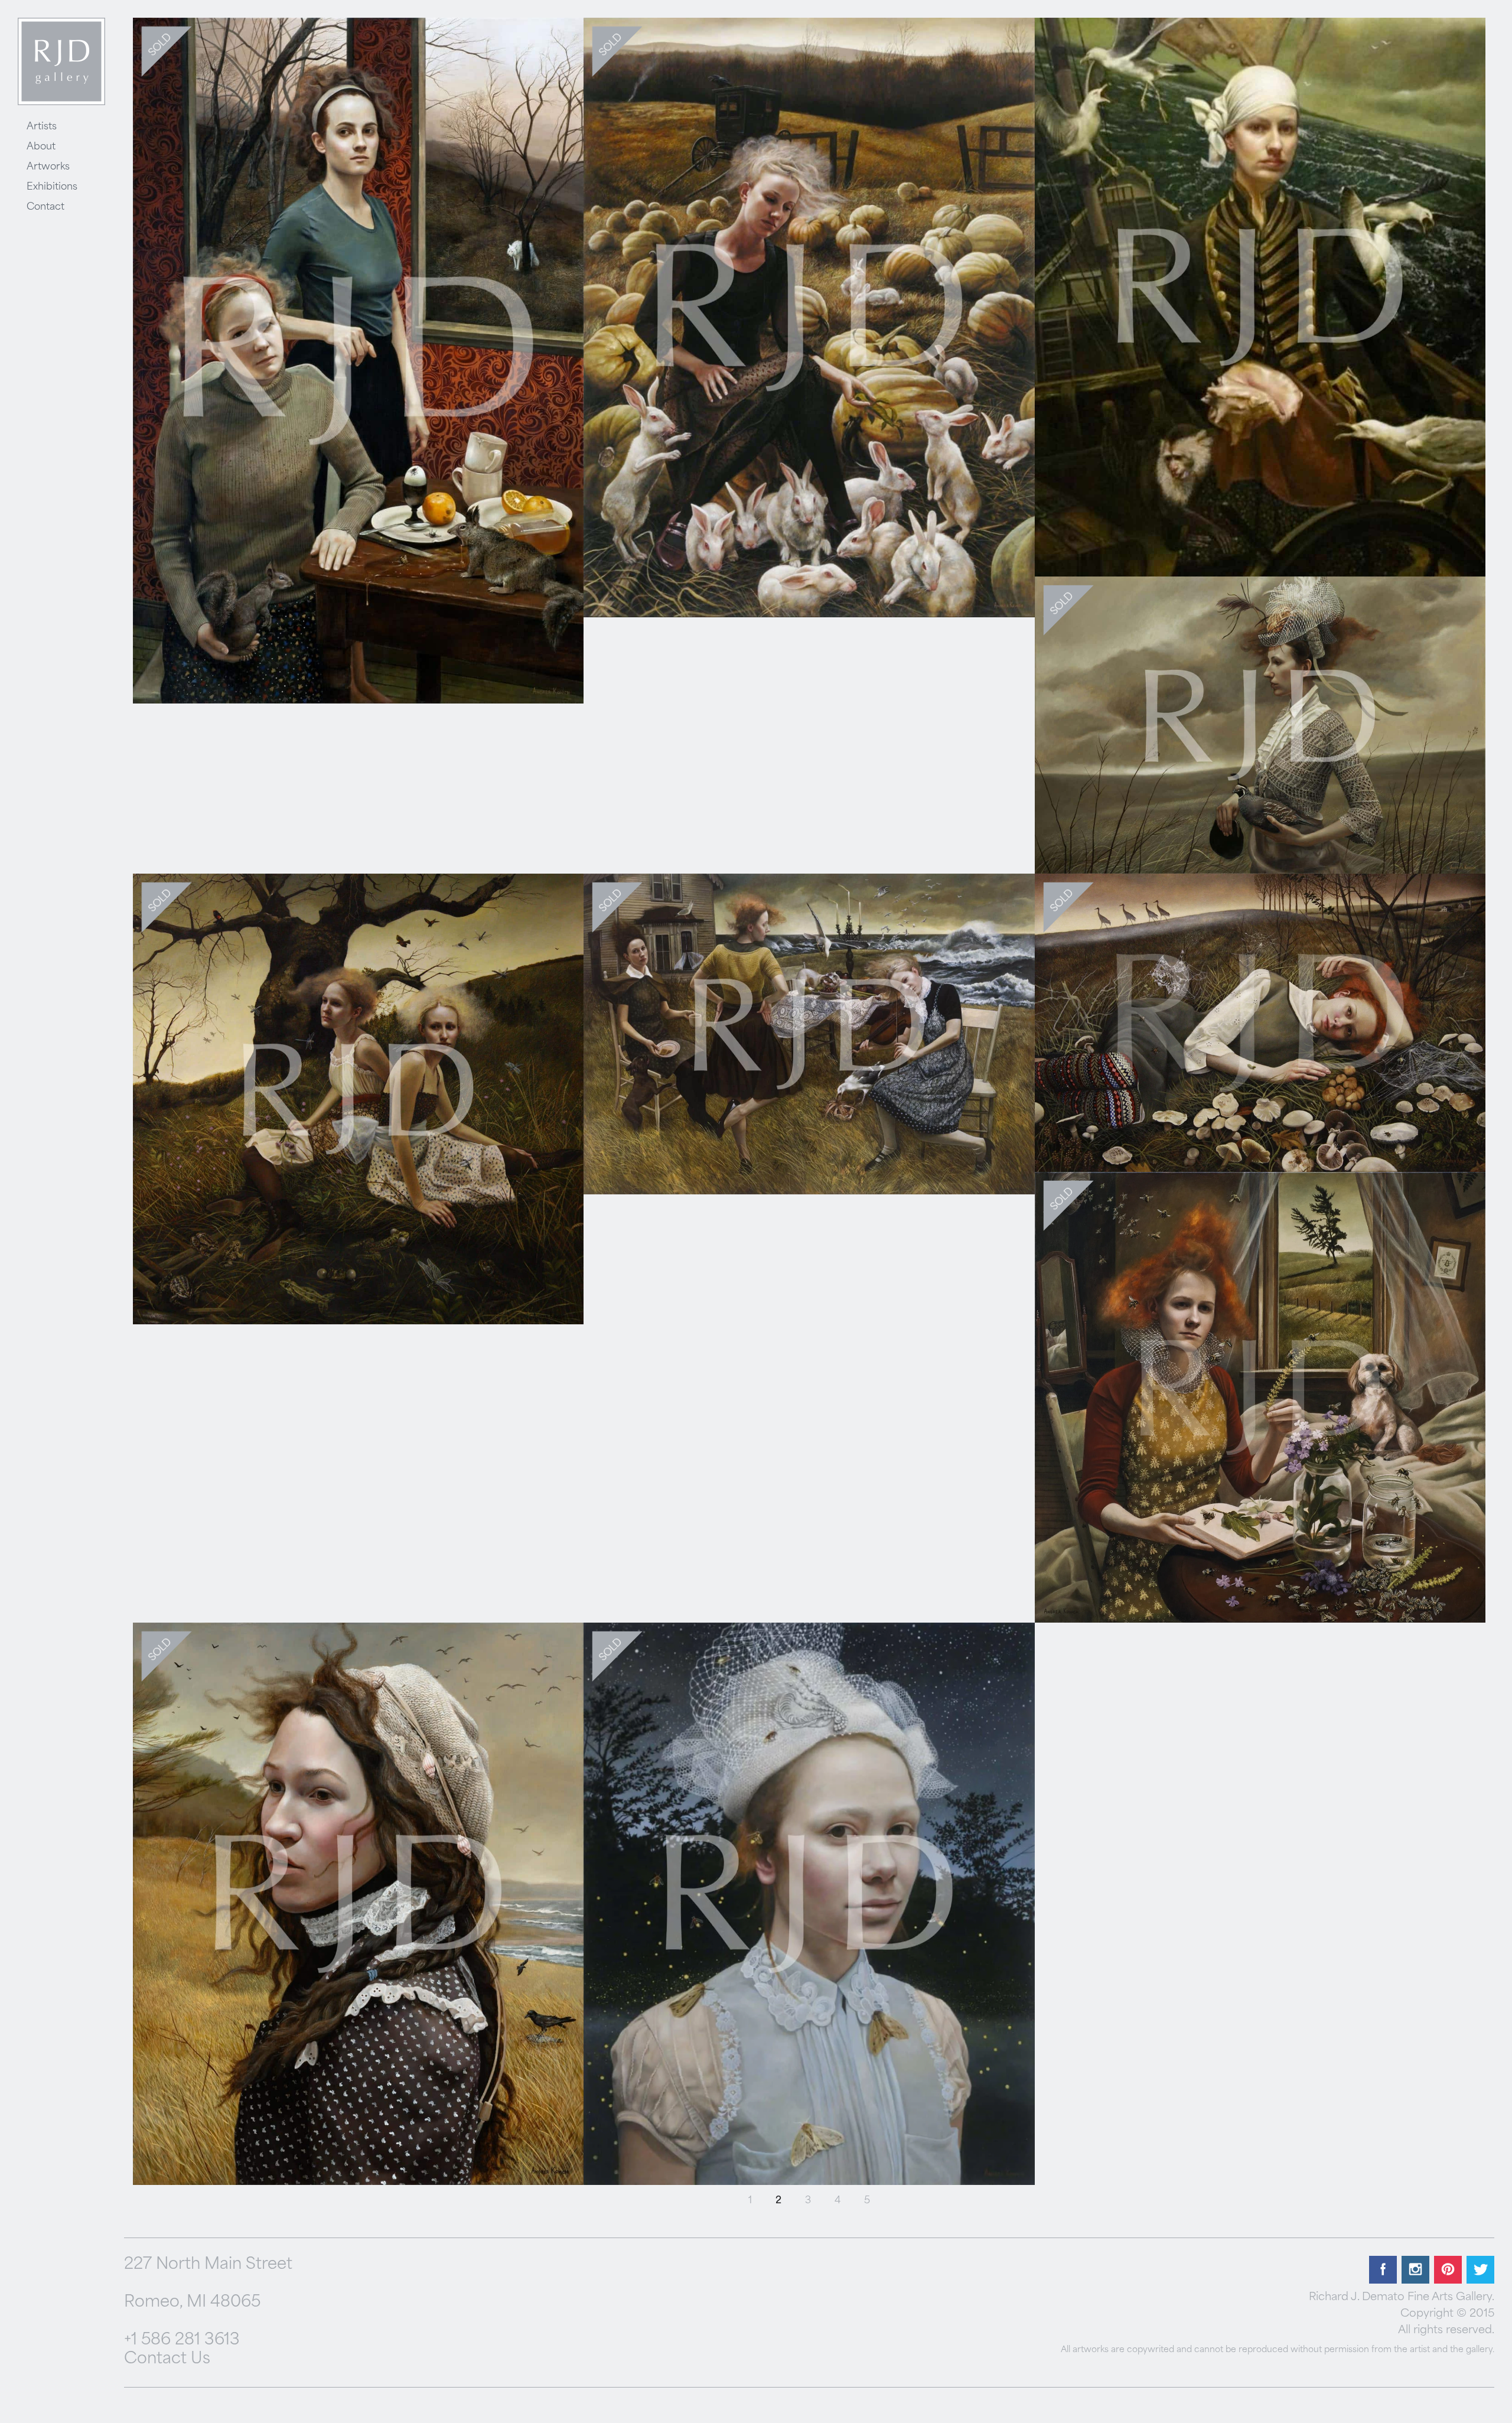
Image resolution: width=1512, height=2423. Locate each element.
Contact (45, 207)
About (41, 147)
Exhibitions (52, 187)
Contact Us (167, 2360)
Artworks (48, 167)
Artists (42, 127)
